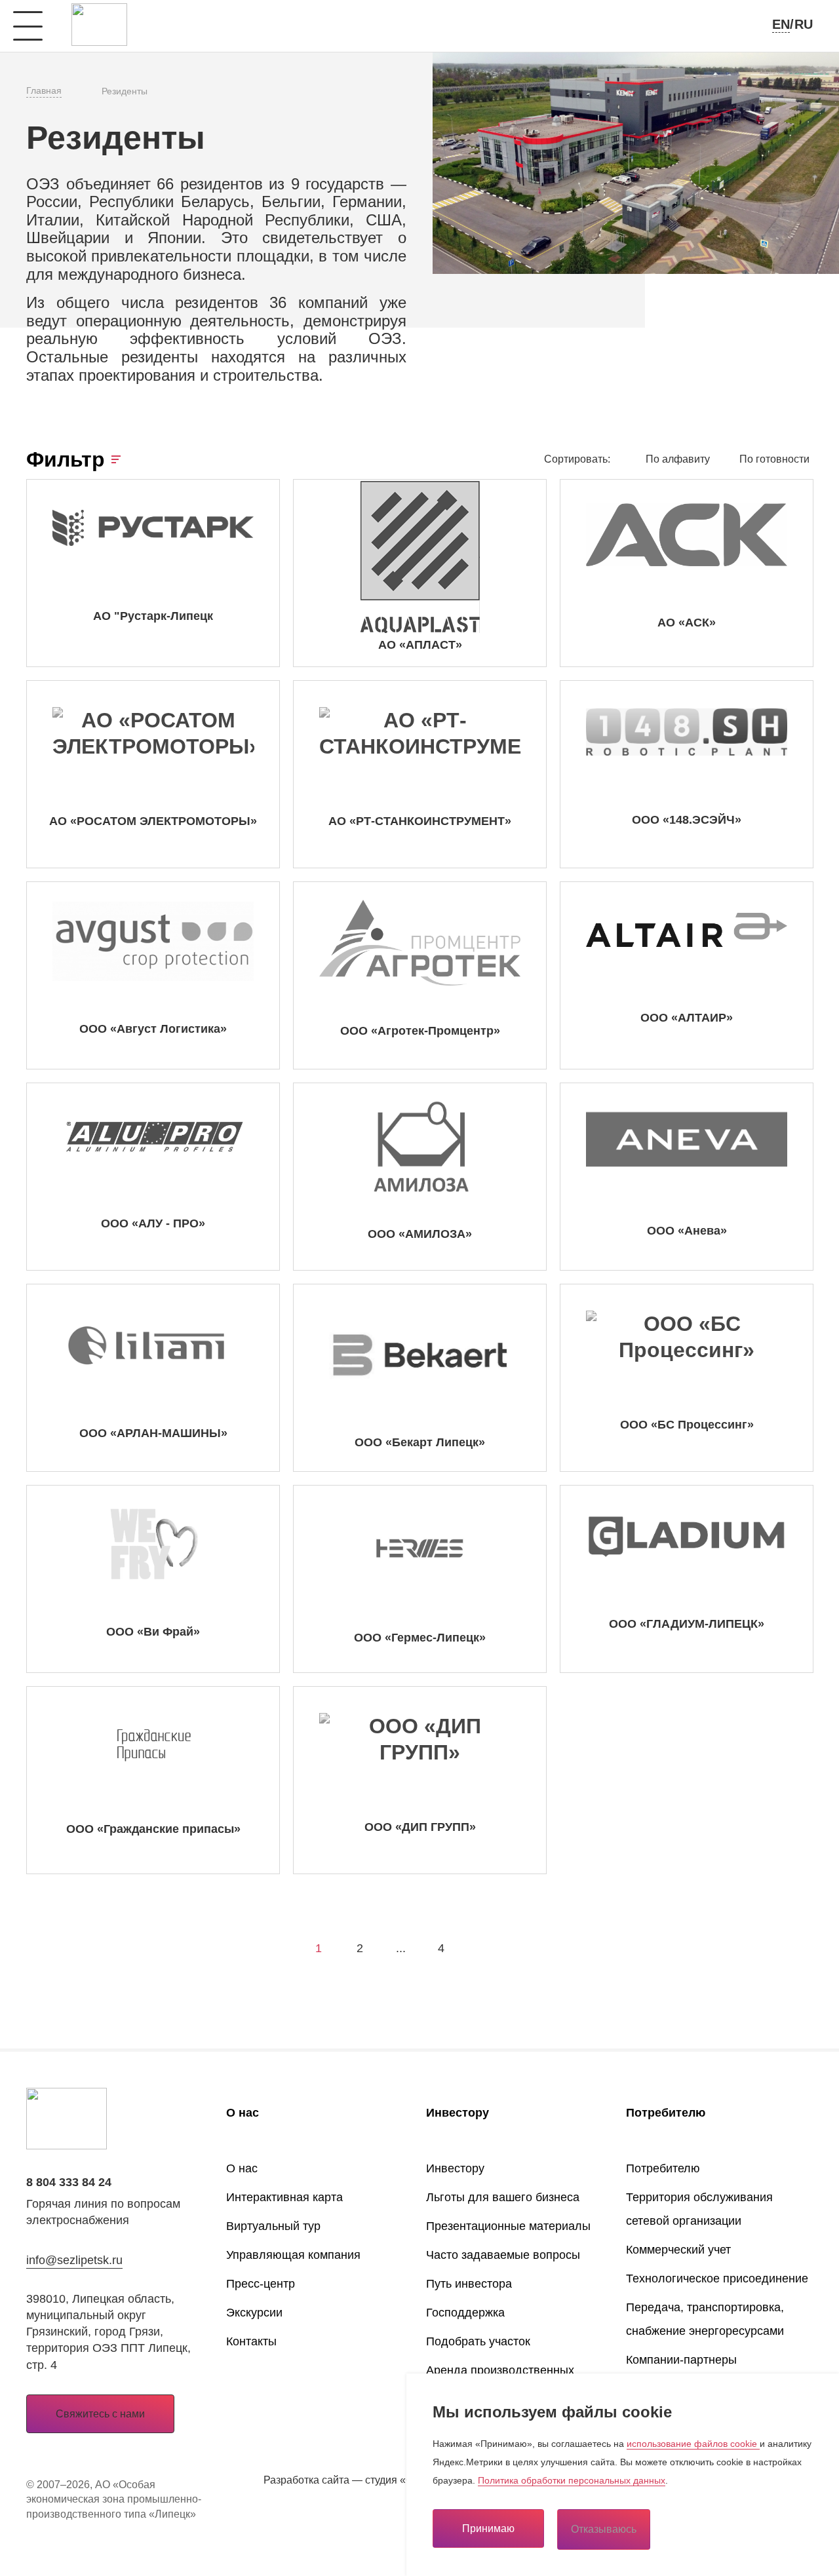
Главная (44, 90)
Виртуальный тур (273, 2226)
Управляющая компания (293, 2255)
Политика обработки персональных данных (572, 2480)
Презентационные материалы (508, 2226)
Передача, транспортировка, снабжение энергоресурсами (705, 2319)
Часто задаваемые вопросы (503, 2255)
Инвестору (458, 2113)
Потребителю (666, 2113)
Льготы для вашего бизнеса (503, 2197)
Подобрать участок (478, 2341)
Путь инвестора (469, 2284)
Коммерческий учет (678, 2250)
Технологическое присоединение (717, 2278)
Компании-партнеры (681, 2360)
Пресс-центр (261, 2284)
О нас (243, 2113)
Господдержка (465, 2313)
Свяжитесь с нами (100, 2414)
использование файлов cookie (693, 2444)
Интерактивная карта (284, 2197)
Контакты (251, 2341)
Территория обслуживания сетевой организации (699, 2209)
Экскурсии (254, 2313)
